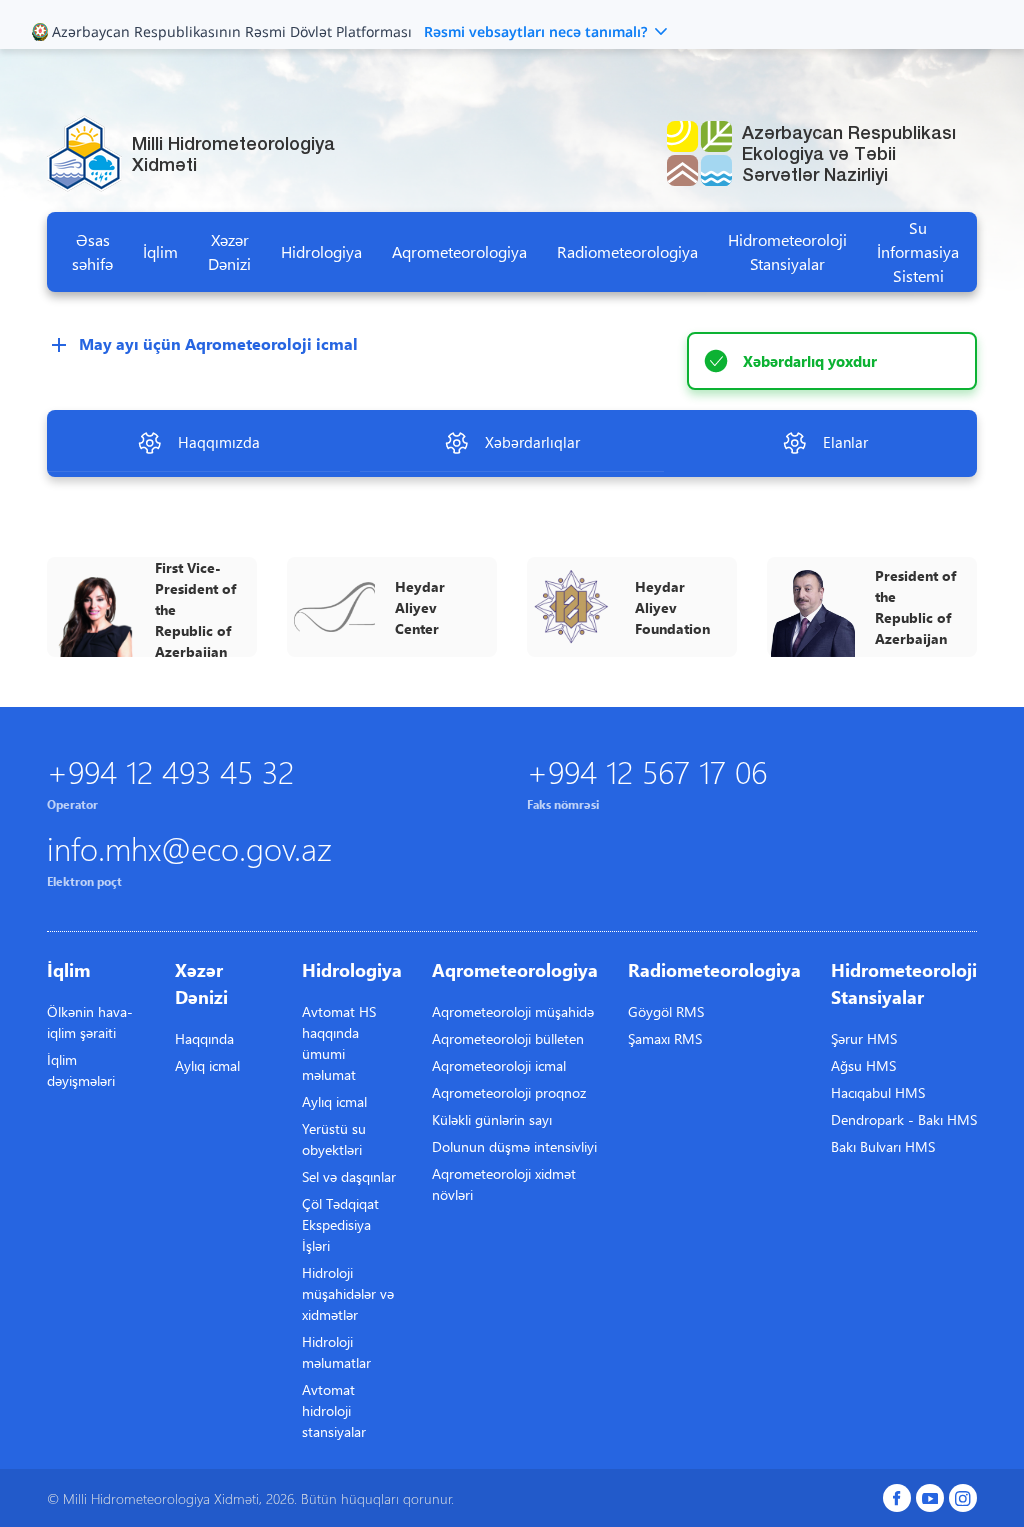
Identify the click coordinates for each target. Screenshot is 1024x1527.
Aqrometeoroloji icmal (499, 1065)
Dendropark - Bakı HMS (904, 1119)
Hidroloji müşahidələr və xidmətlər (348, 1293)
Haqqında (204, 1038)
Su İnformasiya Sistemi (918, 251)
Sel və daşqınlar (349, 1176)
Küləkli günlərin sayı (492, 1119)
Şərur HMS (864, 1038)
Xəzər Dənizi (229, 251)
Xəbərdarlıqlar (532, 442)
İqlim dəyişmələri (81, 1070)
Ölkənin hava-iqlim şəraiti (90, 1022)
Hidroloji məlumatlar (336, 1352)
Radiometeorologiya (627, 251)
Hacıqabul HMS (878, 1092)
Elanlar (845, 442)
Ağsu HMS (863, 1065)
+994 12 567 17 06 (647, 770)
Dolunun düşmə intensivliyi (514, 1146)
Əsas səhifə (92, 251)
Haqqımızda (219, 442)
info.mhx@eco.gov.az (189, 847)
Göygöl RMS (666, 1011)
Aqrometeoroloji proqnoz (509, 1092)
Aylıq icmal (207, 1065)
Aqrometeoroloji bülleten (508, 1038)
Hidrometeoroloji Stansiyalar (787, 251)
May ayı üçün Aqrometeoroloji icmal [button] (218, 343)
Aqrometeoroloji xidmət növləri (504, 1184)
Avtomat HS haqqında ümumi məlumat (339, 1043)
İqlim (160, 251)
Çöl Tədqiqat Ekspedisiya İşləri (340, 1224)
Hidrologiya (321, 251)
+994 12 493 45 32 (170, 770)
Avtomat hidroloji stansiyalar (334, 1410)
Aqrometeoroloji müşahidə (513, 1011)
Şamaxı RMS (665, 1038)
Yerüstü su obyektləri (334, 1139)
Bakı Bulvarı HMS (883, 1146)
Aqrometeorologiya (459, 251)
